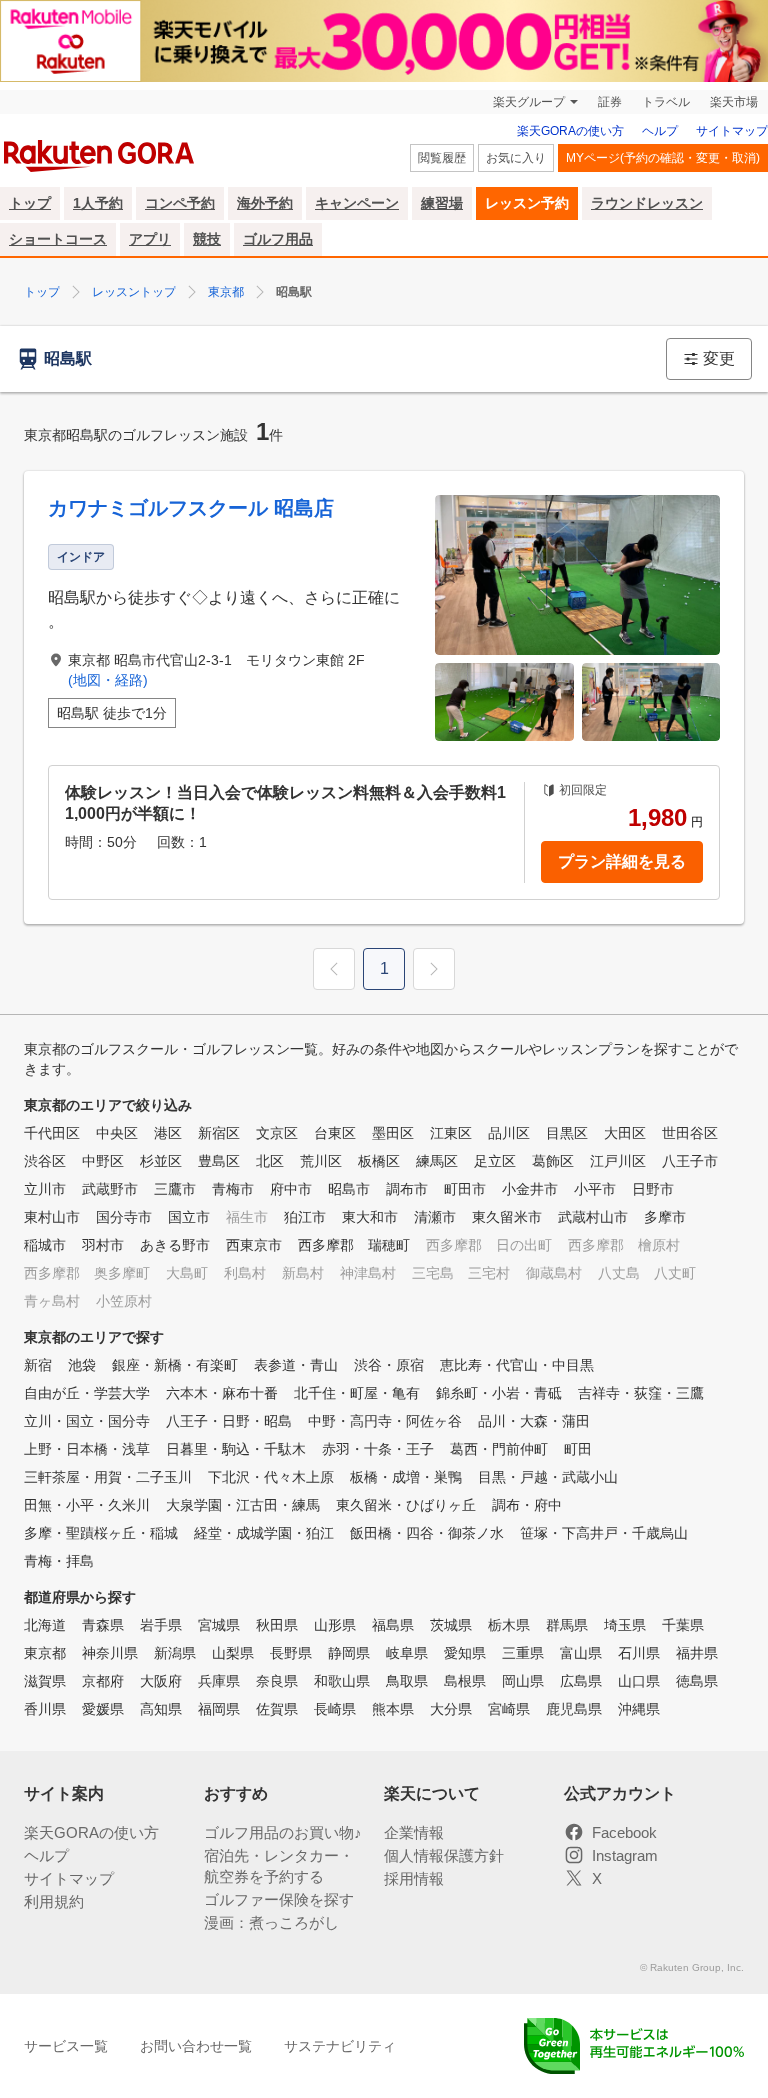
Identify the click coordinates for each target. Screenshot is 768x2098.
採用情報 (414, 1878)
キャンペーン (357, 203)
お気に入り (516, 158)
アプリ (150, 239)
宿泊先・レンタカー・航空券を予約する (279, 1866)
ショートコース (58, 239)
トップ (30, 203)
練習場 (442, 203)
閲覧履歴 (442, 158)
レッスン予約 (527, 203)
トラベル (666, 102)
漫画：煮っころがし (271, 1922)
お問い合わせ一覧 (196, 2046)
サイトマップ (732, 131)
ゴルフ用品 (278, 239)
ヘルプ (660, 131)
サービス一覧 (66, 2046)
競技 (207, 239)
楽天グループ (529, 102)
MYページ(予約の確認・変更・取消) (663, 158)
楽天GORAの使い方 (570, 131)
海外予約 (265, 203)
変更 (719, 358)
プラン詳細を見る (622, 861)
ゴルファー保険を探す (279, 1899)
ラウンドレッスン (647, 203)
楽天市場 (734, 102)
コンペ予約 (180, 203)
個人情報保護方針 (444, 1855)
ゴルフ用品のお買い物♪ (283, 1832)
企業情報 (414, 1832)
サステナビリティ (340, 2046)
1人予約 (98, 203)
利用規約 (54, 1901)
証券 (610, 102)
